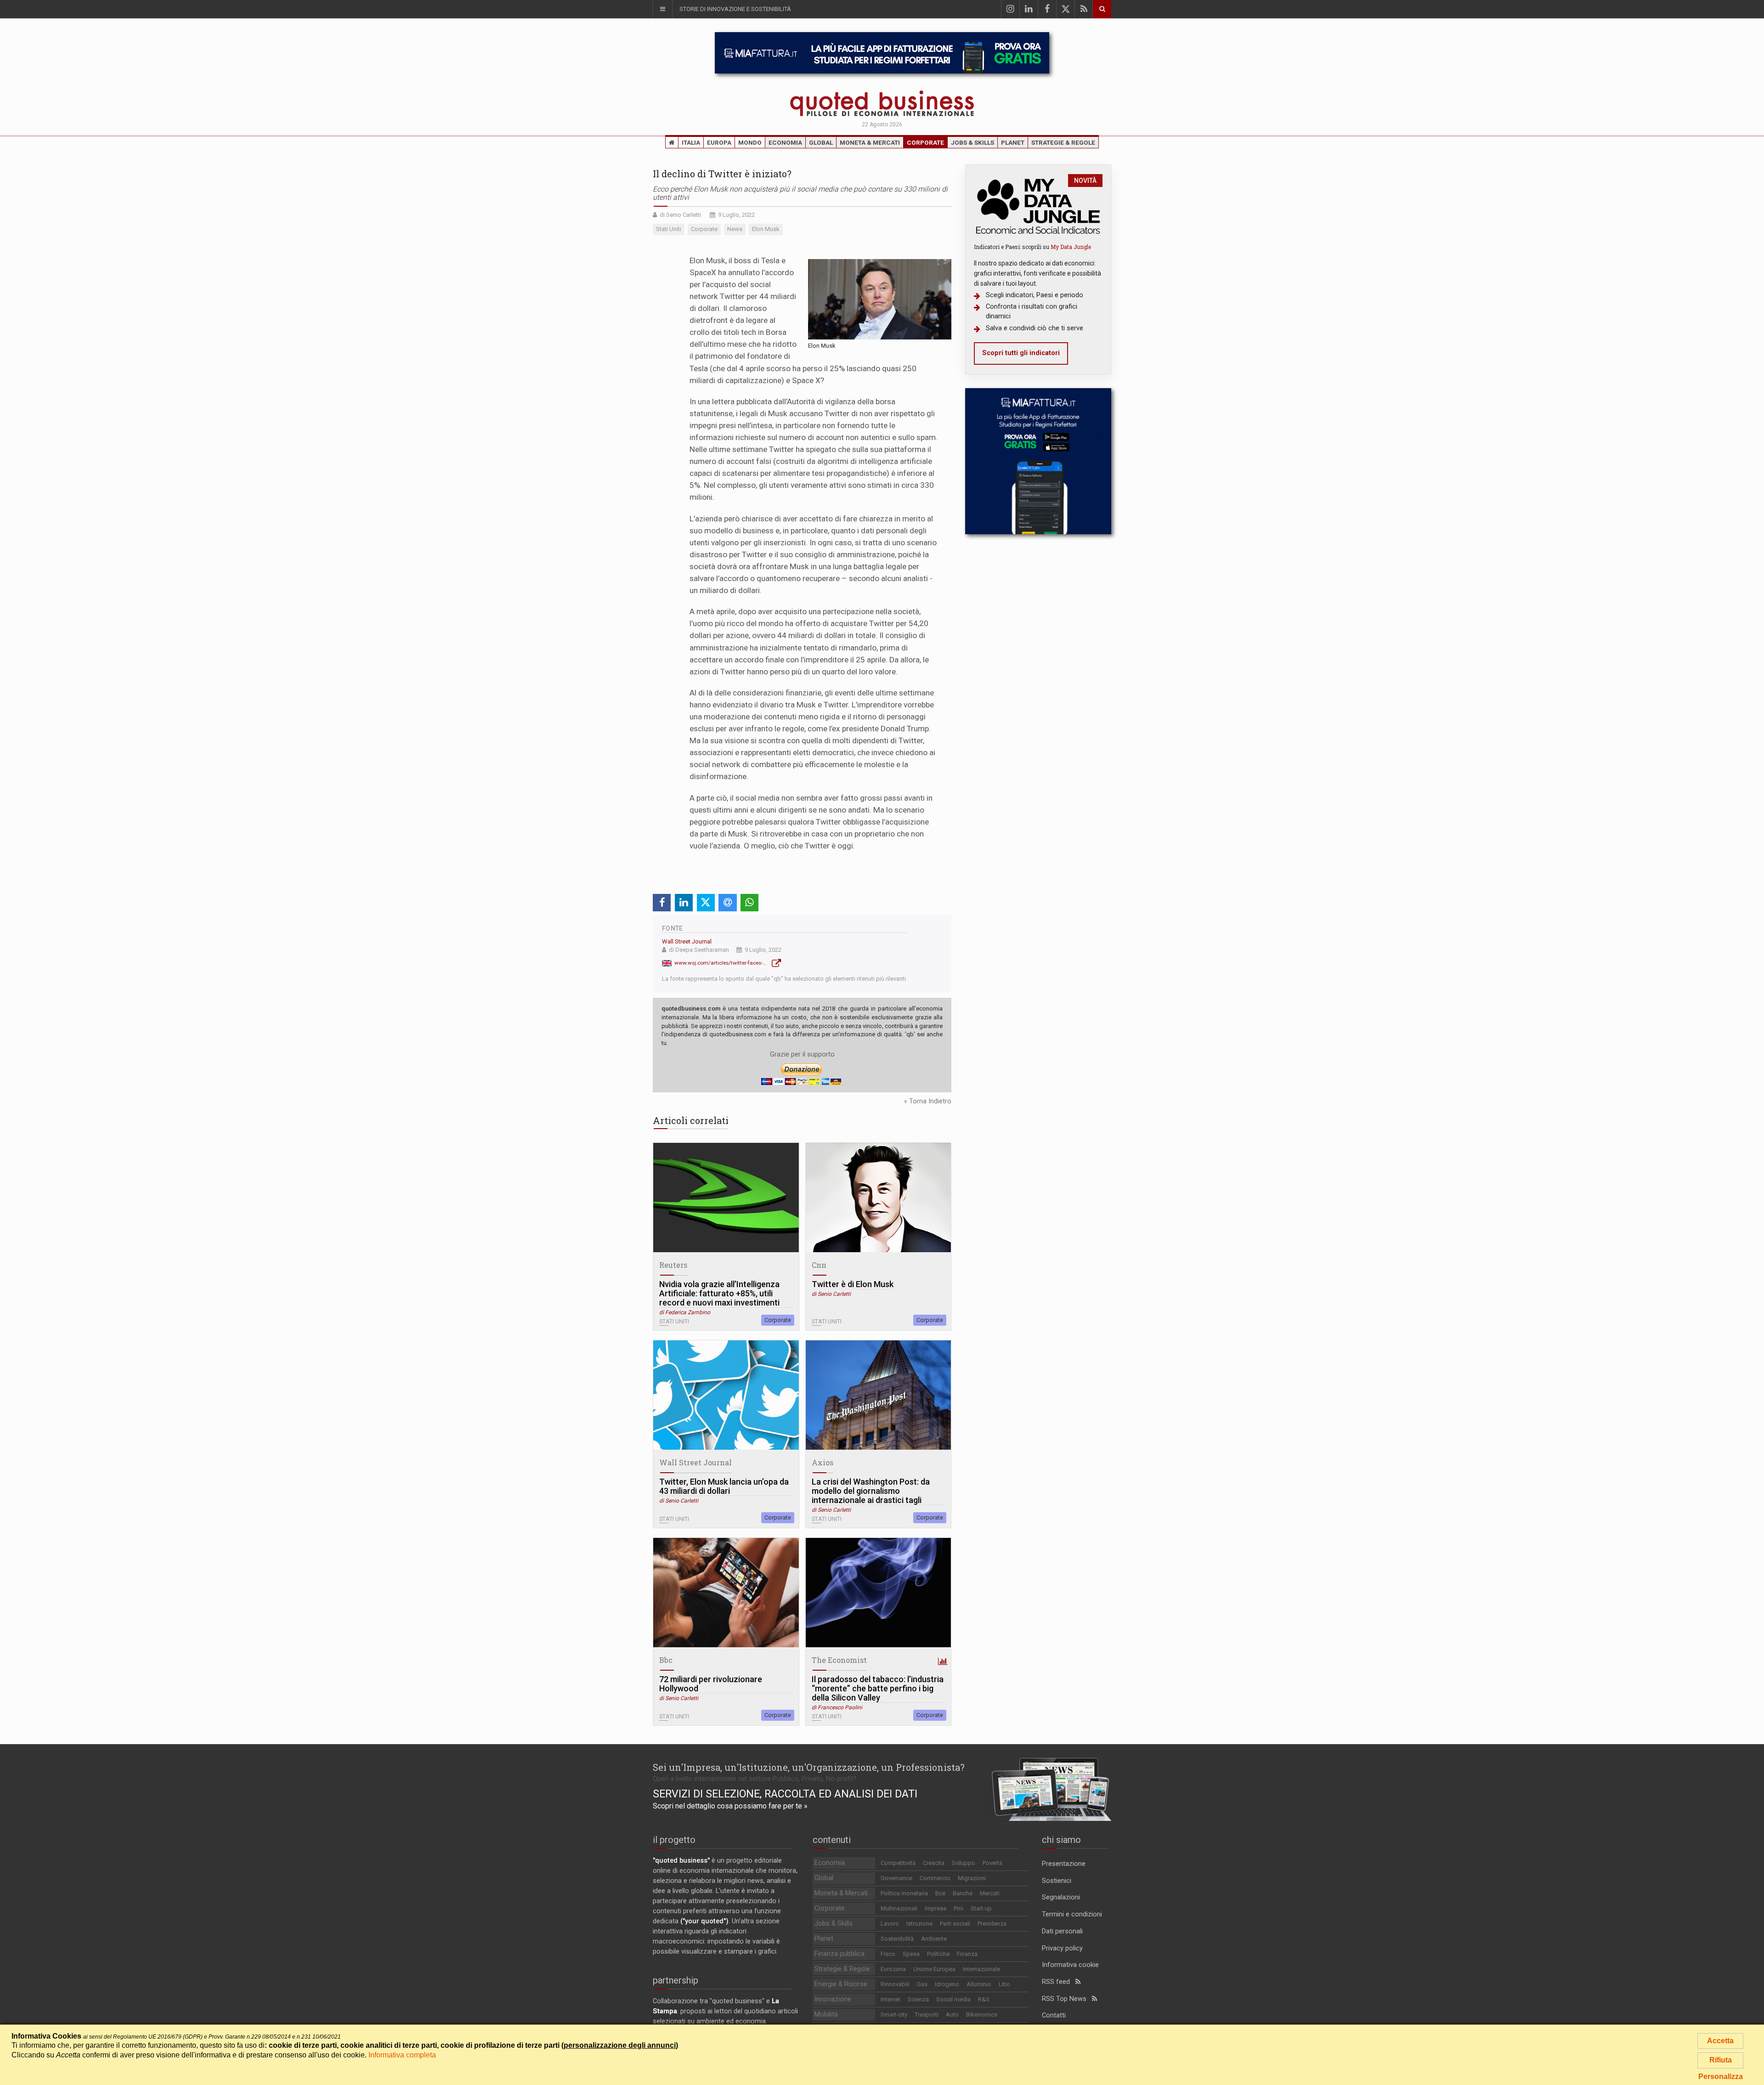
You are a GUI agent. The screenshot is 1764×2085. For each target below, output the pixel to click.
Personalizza (1721, 2077)
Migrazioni (972, 1878)
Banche (963, 1893)
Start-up (981, 1908)
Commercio (935, 1878)
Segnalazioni (1061, 1897)
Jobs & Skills (972, 142)
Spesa (911, 1954)
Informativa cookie (1070, 1965)
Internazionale (981, 1969)
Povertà (992, 1863)
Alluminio (979, 1984)
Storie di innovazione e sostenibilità (735, 9)
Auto (952, 2014)
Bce (940, 1893)
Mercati (990, 1893)
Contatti (1054, 2015)
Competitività (898, 1863)
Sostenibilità (897, 1939)
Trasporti (927, 2014)
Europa (719, 142)
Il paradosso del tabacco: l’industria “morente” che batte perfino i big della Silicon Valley (878, 1689)
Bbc (666, 1660)
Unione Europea (934, 1969)
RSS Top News (1067, 1999)
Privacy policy (1062, 1948)
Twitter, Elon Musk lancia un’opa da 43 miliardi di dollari (724, 1486)
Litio (1004, 1984)
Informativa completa (402, 2055)
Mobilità (826, 2014)
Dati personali (1062, 1931)
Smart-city (894, 2014)
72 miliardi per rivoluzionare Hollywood (711, 1684)
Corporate (925, 142)
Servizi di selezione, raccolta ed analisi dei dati (785, 1794)
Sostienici (1057, 1881)
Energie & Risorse (841, 1984)
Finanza (967, 1954)
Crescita (934, 1863)
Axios (823, 1462)
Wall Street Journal (687, 941)
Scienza (918, 1999)
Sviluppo (964, 1863)
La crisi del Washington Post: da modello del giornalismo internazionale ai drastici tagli (871, 1491)
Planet (1013, 142)
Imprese (936, 1908)
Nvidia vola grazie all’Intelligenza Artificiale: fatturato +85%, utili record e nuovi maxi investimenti (719, 1294)
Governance (896, 1878)
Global (821, 142)
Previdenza (992, 1924)
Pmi (958, 1908)
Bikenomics (982, 2014)
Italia (691, 142)
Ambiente (934, 1939)
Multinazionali (899, 1908)
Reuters (673, 1265)
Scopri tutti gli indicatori (1021, 353)
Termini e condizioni (1072, 1914)
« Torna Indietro (928, 1101)
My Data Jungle (1071, 247)
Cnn (819, 1265)
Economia (785, 142)
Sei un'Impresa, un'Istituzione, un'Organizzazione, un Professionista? (809, 1767)
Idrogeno (947, 1984)
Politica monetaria (904, 1893)
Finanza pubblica (840, 1954)
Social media (953, 1999)
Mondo (750, 142)
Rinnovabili (895, 1984)
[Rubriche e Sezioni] (662, 9)
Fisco (888, 1954)
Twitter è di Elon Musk (853, 1284)
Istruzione (919, 1924)
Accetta (1720, 2041)
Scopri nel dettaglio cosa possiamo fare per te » (730, 1806)
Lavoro (890, 1924)
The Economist (839, 1660)
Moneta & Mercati (870, 142)
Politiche (938, 1954)
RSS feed (1059, 1982)
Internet (890, 1999)
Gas (922, 1984)
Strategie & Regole (1063, 142)
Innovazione (833, 1999)
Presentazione (1064, 1864)
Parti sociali (955, 1924)
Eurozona (893, 1969)
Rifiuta (1721, 2060)
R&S (984, 1999)
